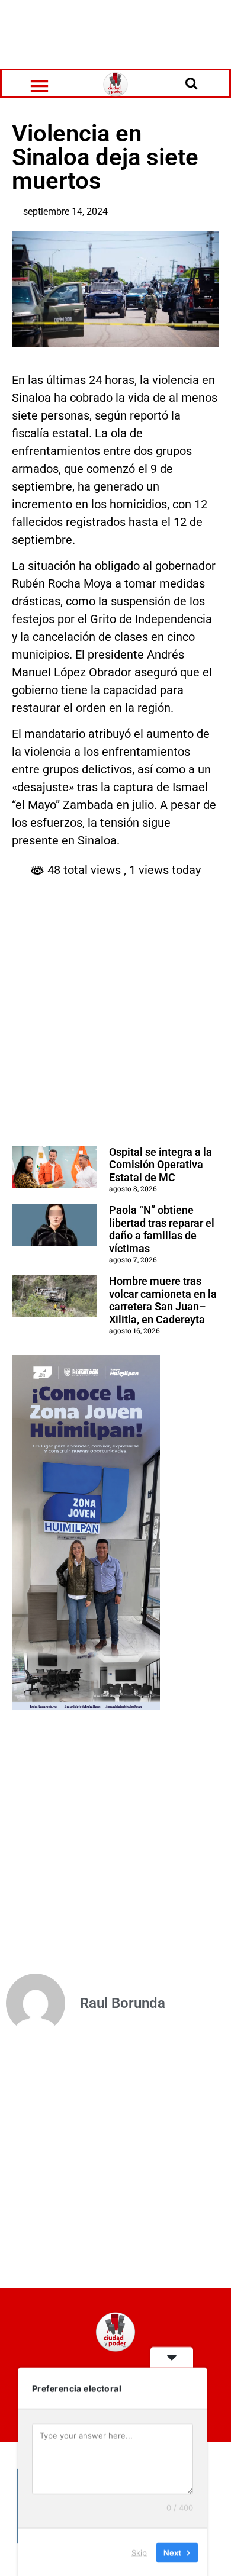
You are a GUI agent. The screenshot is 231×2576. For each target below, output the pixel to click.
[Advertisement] (115, 33)
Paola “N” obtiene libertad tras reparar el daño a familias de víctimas (162, 1229)
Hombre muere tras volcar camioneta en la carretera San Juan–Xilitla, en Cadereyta (163, 1300)
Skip (139, 2552)
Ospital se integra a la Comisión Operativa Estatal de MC (161, 1165)
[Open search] (191, 83)
